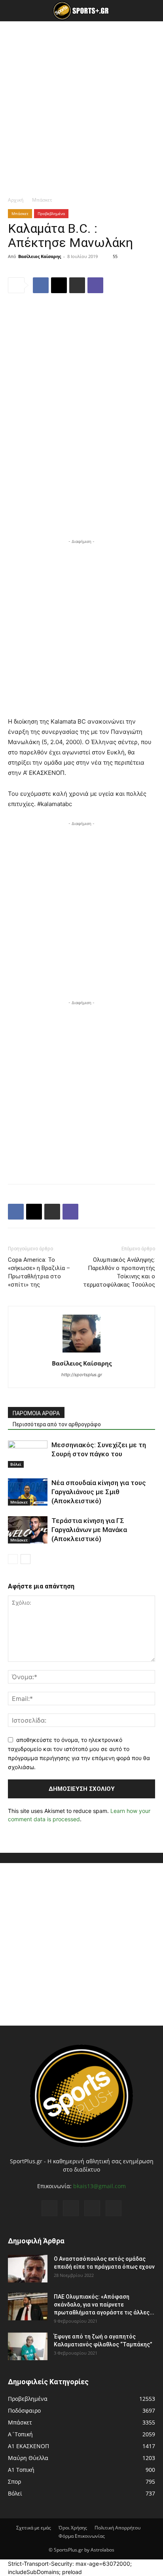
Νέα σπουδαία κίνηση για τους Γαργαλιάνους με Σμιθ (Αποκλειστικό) (99, 1492)
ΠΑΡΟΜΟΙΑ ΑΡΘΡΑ (36, 1413)
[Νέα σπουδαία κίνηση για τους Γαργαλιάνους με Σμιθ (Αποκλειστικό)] (28, 1492)
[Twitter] (92, 2208)
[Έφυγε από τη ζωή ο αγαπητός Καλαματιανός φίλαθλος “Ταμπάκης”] (28, 2346)
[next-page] (26, 1559)
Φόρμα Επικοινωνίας (82, 2536)
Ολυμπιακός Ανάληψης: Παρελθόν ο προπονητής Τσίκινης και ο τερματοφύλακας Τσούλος (119, 1272)
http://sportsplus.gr (82, 1375)
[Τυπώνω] (77, 285)
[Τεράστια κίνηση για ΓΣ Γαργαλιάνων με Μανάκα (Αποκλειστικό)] (28, 1530)
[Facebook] (41, 285)
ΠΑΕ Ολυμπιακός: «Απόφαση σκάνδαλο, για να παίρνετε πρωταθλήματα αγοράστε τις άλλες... (104, 2305)
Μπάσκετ (42, 200)
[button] (13, 11)
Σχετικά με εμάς (34, 2528)
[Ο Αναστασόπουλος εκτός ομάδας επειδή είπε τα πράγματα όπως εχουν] (28, 2269)
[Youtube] (114, 2208)
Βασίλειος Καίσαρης (40, 256)
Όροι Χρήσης (73, 2528)
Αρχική (16, 200)
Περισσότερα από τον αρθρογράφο (57, 1424)
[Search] (152, 11)
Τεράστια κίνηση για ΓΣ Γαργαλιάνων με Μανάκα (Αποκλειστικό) (89, 1530)
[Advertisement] (81, 107)
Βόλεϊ (16, 1464)
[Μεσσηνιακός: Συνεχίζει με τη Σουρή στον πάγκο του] (28, 1454)
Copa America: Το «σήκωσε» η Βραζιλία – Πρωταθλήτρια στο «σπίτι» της (39, 1272)
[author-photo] (81, 1352)
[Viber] (95, 285)
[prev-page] (13, 1559)
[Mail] (71, 2208)
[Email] (59, 285)
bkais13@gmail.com (100, 2186)
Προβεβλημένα (51, 213)
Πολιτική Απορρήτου (118, 2528)
